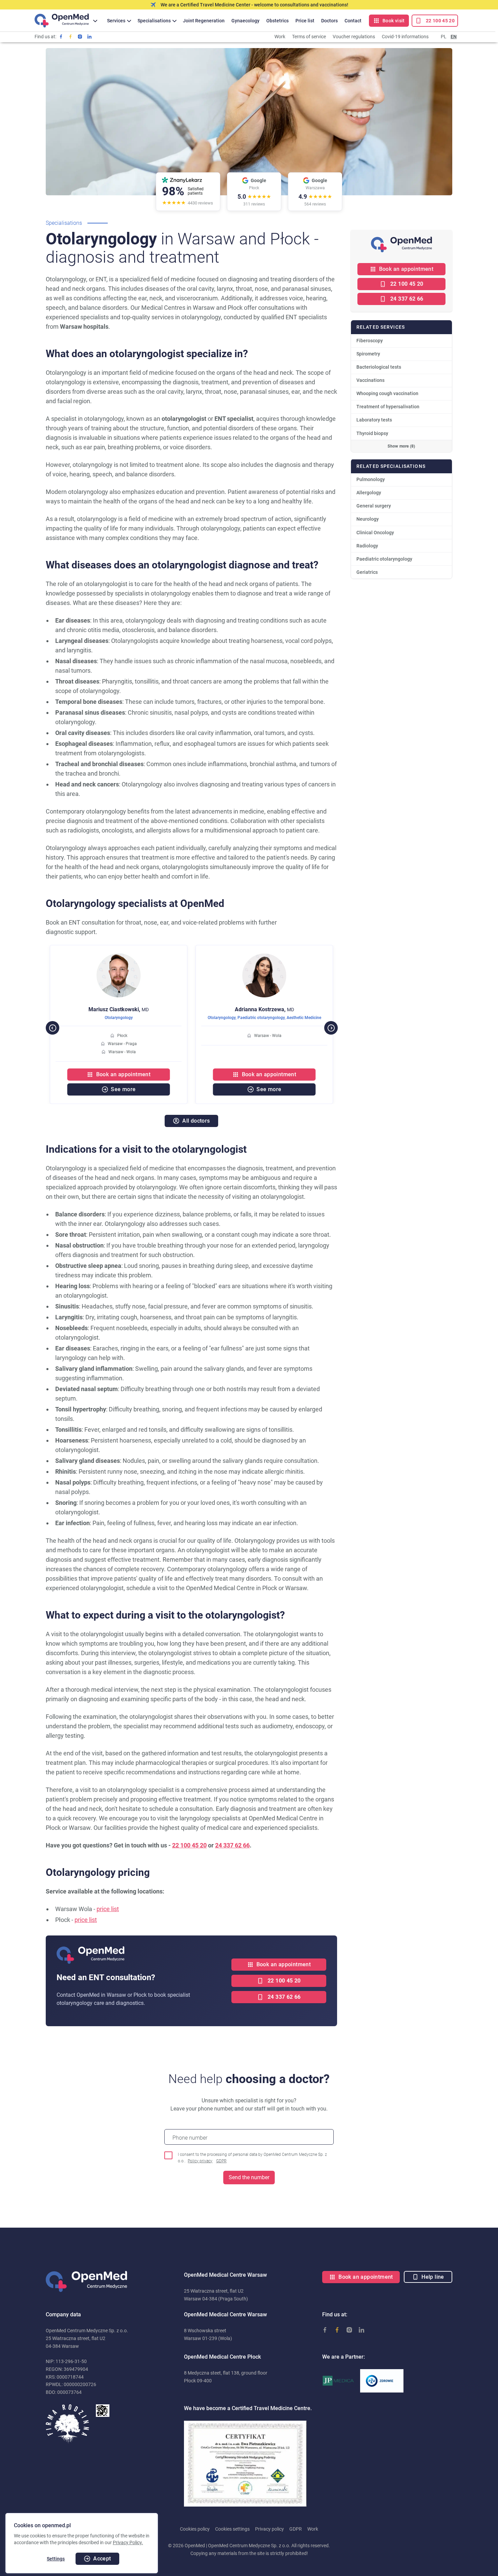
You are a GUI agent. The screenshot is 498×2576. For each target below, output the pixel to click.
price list (108, 1909)
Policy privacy (200, 2161)
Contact (353, 21)
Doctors (329, 21)
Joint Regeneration (204, 21)
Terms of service (309, 37)
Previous (49, 1024)
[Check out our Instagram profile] (80, 37)
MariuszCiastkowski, (119, 1009)
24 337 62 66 (232, 1845)
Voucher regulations (354, 37)
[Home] (62, 20)
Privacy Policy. (128, 2542)
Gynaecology (245, 21)
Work (280, 37)
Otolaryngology (119, 1018)
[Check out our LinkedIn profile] (89, 37)
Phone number (190, 2138)
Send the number (249, 2177)
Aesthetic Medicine (304, 1018)
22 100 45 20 (189, 1845)
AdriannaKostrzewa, (264, 1009)
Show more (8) (401, 446)
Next (328, 1024)
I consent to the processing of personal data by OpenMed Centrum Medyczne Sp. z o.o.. (252, 2158)
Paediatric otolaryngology (261, 1018)
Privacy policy (269, 2529)
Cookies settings (232, 2529)
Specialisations (154, 21)
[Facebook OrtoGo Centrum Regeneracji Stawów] (70, 37)
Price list (305, 21)
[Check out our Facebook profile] (61, 37)
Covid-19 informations (405, 37)
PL (444, 37)
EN (454, 37)
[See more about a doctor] (119, 957)
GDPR (221, 2161)
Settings (56, 2559)
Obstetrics (277, 21)
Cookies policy (195, 2529)
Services (116, 21)
